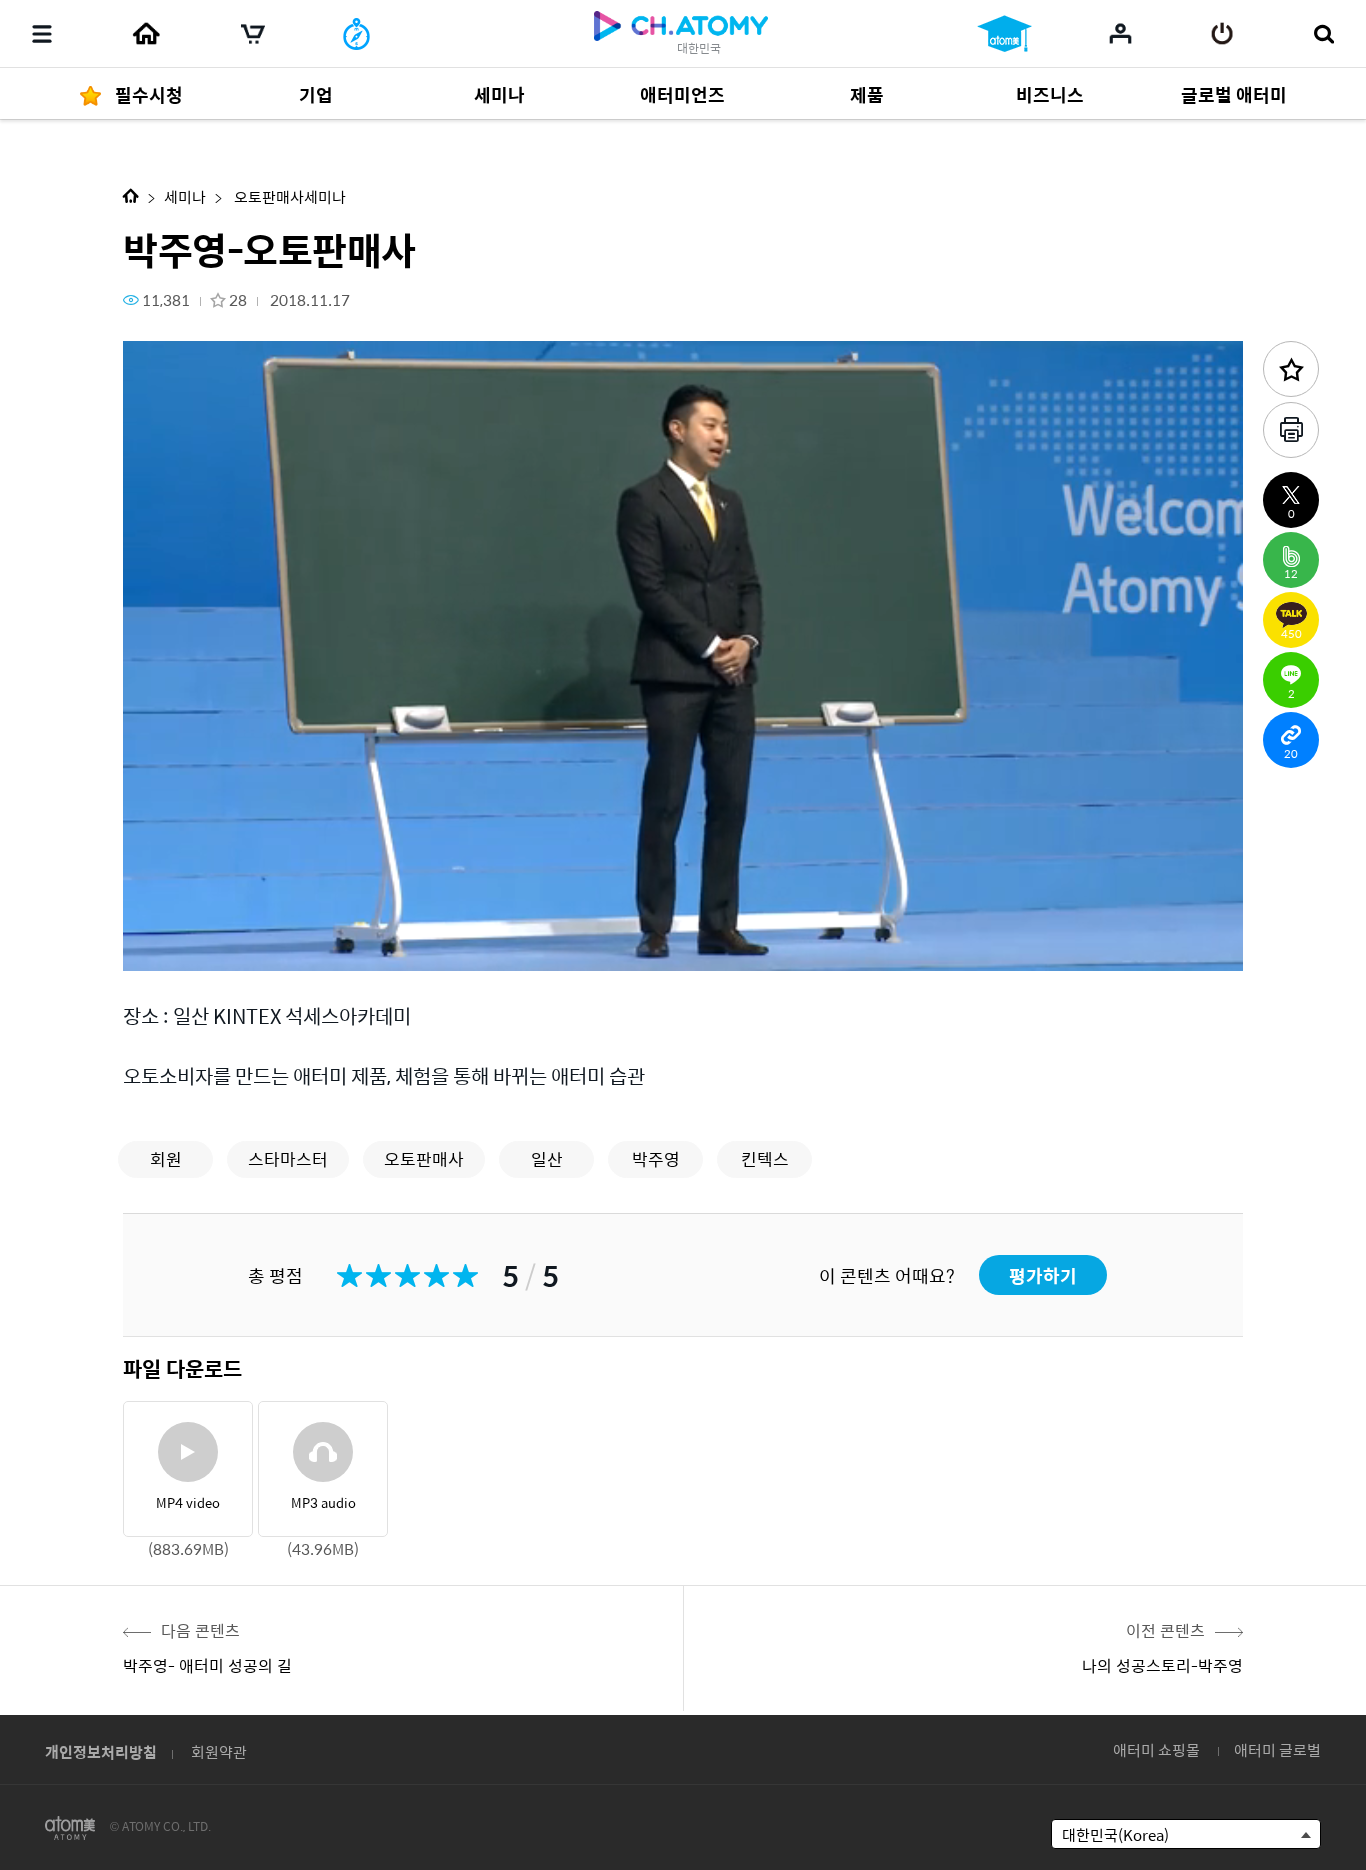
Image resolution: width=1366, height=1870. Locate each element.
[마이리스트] (1120, 33)
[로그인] (1222, 34)
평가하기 (1043, 1275)
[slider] (683, 916)
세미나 (185, 196)
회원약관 (219, 1751)
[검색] (1323, 34)
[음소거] (283, 944)
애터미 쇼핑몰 (1156, 1749)
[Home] (146, 34)
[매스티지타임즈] (356, 34)
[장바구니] (253, 34)
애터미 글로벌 (1277, 1749)
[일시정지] (163, 944)
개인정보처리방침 (101, 1751)
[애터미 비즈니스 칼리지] (1004, 34)
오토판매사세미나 (288, 196)
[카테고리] (42, 34)
